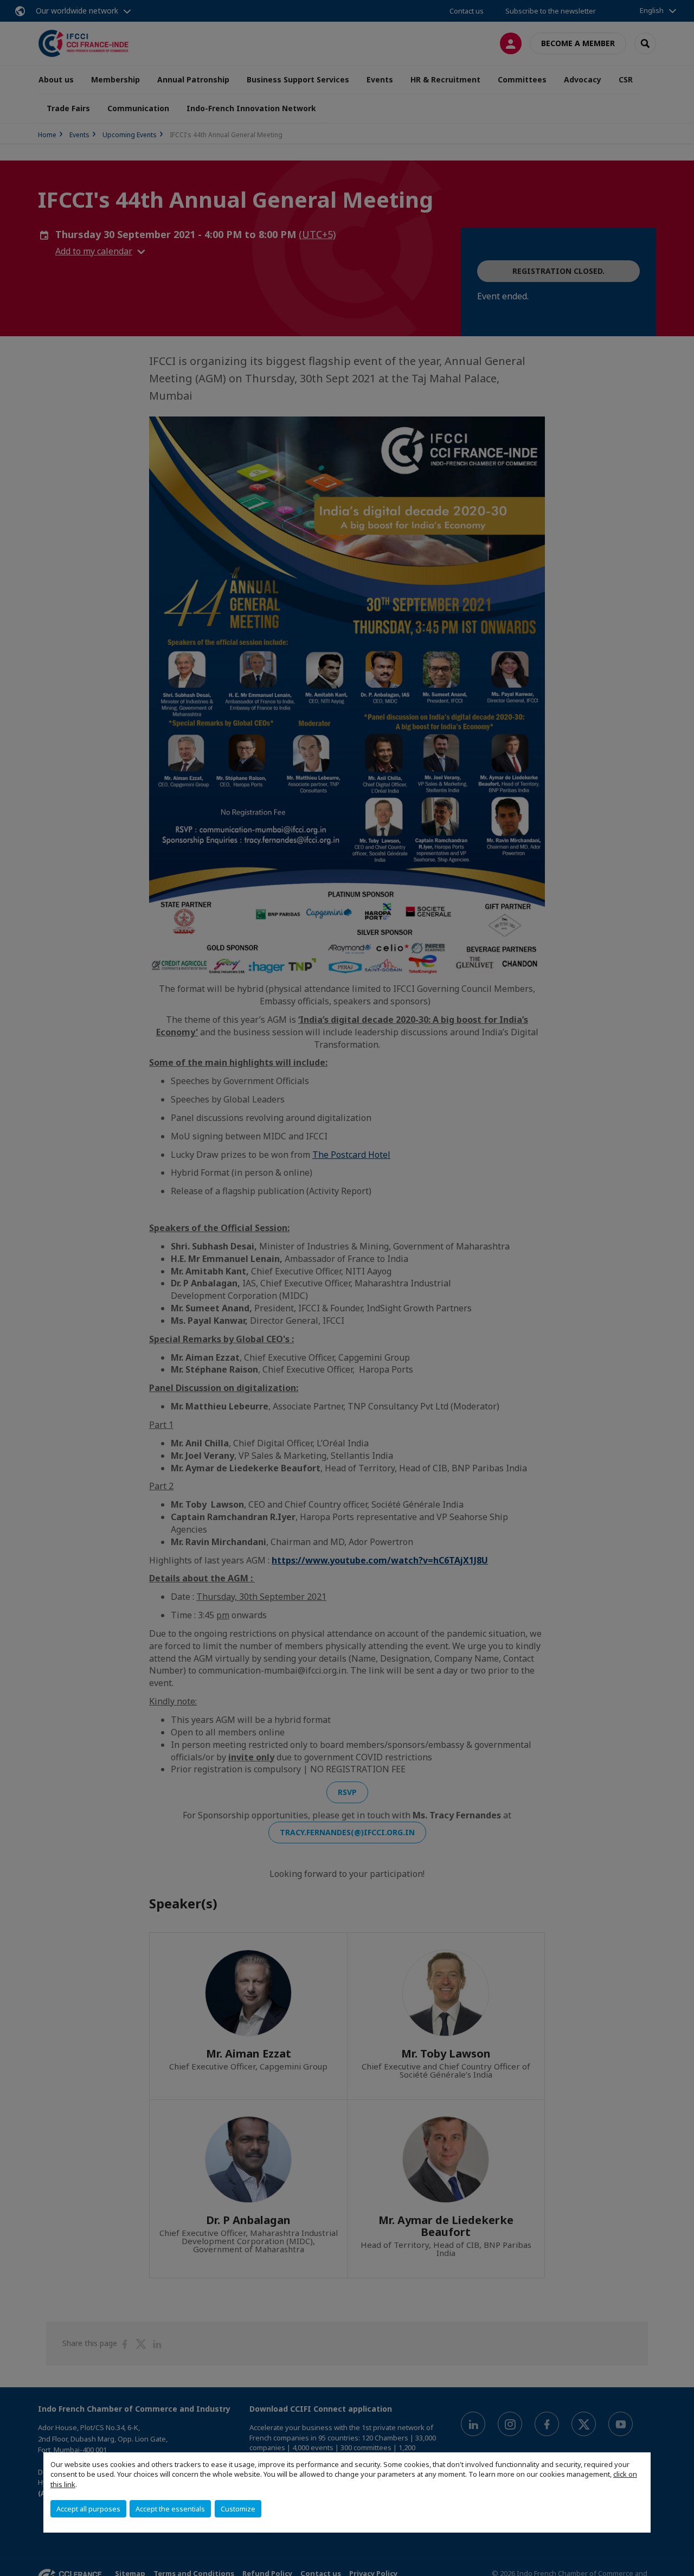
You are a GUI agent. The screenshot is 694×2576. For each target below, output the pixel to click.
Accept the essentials (170, 2509)
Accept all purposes (88, 2509)
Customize (238, 2509)
